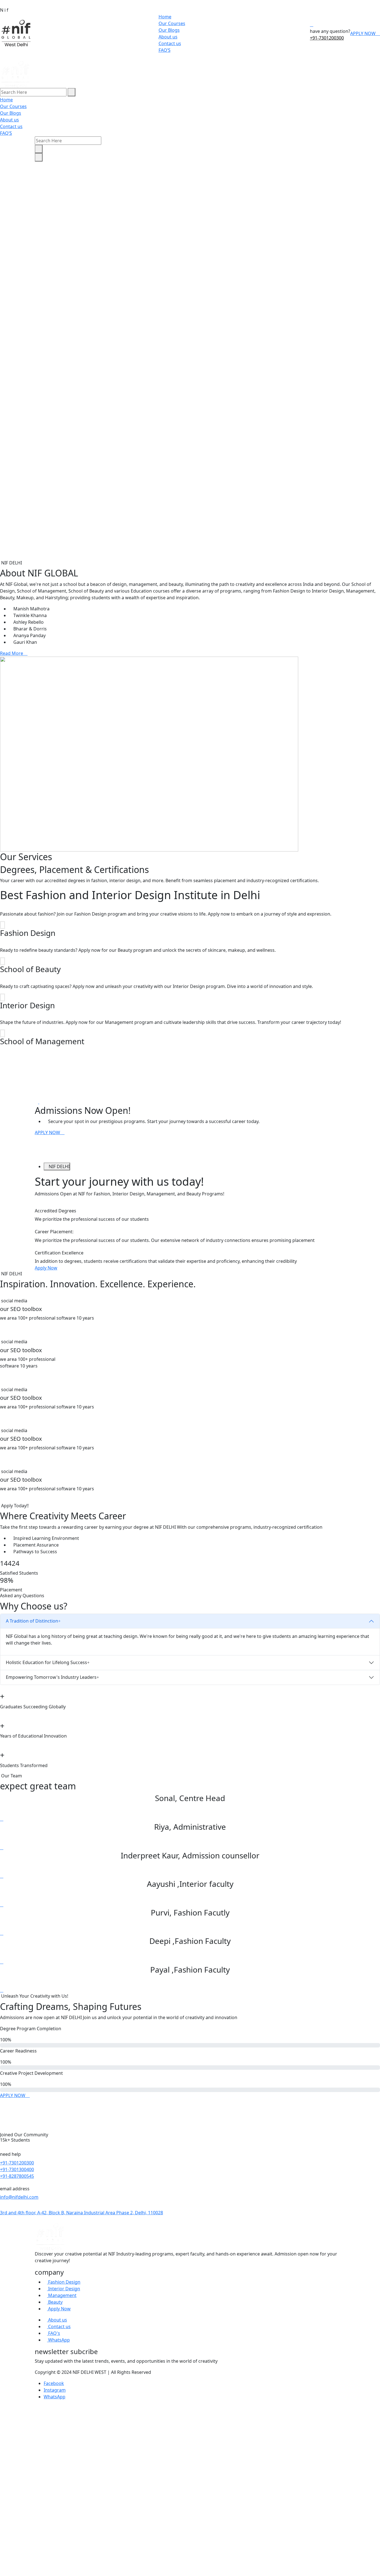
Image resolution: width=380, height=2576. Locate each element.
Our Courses (172, 23)
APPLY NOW (363, 33)
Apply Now (46, 1268)
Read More (12, 653)
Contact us (170, 43)
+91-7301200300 (327, 38)
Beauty (55, 2302)
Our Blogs (169, 30)
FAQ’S (165, 50)
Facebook (54, 2383)
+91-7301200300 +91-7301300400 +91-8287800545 (17, 2169)
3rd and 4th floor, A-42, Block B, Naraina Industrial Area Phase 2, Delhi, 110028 (82, 2213)
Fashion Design (64, 2282)
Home (165, 17)
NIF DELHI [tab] (59, 1166)
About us (168, 37)
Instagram (55, 2390)
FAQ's (54, 2333)
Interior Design (64, 2289)
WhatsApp (58, 2340)
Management (62, 2295)
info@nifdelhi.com (19, 2197)
